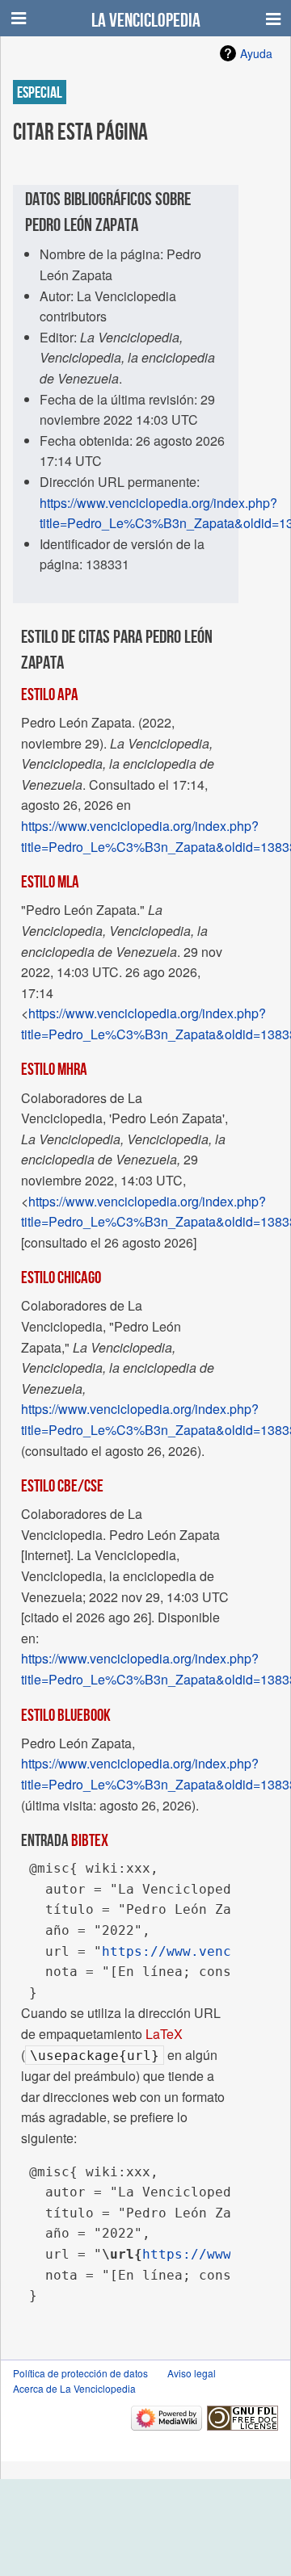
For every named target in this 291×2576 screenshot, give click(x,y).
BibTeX (90, 1840)
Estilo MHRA (54, 1068)
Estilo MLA (50, 881)
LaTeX (164, 2034)
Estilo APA (50, 694)
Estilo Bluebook (66, 1714)
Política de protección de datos (80, 2373)
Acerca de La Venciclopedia (74, 2388)
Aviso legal (192, 2373)
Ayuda (256, 53)
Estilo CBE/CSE (62, 1485)
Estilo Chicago (61, 1277)
